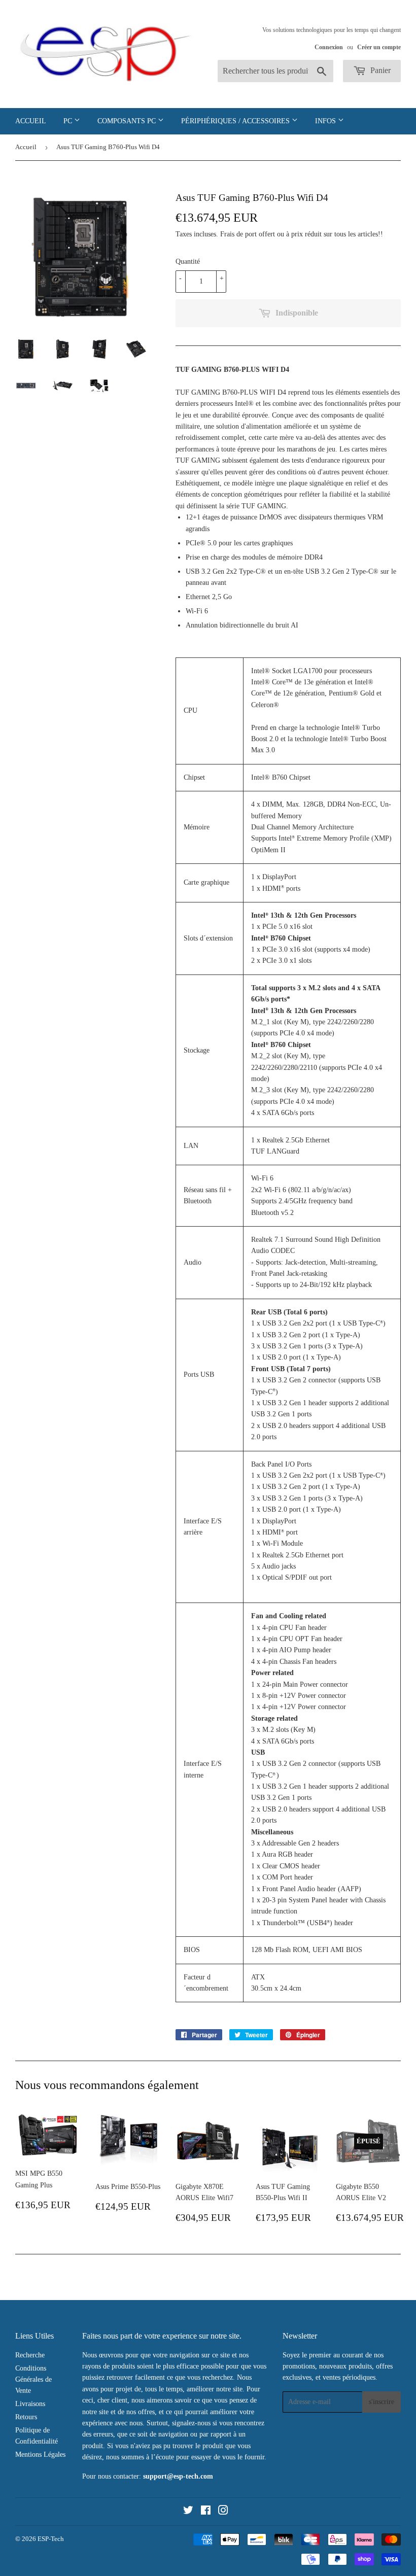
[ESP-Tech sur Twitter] (188, 2512)
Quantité (188, 262)
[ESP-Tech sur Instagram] (223, 2512)
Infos (326, 121)
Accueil (31, 121)
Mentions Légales (40, 2455)
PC (69, 121)
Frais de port (238, 234)
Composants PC (128, 121)
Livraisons (30, 2404)
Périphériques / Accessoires (236, 121)
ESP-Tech (51, 2539)
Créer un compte (379, 47)
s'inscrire (382, 2402)
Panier (379, 70)
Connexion (329, 47)
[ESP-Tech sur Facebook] (206, 2512)
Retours (26, 2417)
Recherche (30, 2355)
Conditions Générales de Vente (33, 2380)
